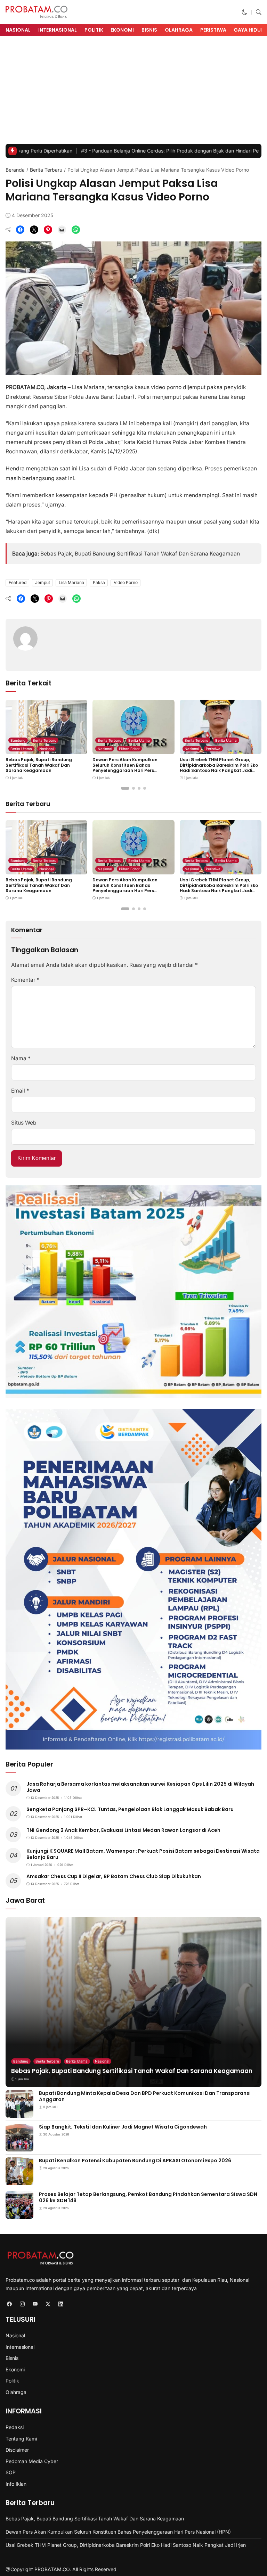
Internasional (58, 30)
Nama (21, 1058)
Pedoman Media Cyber (32, 2461)
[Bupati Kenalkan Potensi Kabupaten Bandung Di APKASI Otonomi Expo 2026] (19, 2180)
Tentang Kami (21, 2439)
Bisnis (149, 30)
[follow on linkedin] (61, 2304)
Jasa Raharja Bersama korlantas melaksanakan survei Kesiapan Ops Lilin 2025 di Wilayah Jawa (140, 1787)
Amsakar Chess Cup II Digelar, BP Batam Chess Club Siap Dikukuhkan (114, 1876)
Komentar (25, 980)
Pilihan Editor (129, 749)
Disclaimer (17, 2450)
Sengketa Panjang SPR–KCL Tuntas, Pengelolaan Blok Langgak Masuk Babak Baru (130, 1809)
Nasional (18, 30)
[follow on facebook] (9, 2304)
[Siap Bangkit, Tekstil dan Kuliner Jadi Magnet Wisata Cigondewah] (19, 2147)
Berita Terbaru (46, 170)
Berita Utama (21, 749)
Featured (18, 582)
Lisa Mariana (71, 582)
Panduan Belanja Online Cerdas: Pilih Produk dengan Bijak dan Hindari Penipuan (112, 151)
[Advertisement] (133, 92)
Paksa (99, 582)
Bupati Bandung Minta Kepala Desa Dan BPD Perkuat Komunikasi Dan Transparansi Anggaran (145, 2096)
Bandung (18, 740)
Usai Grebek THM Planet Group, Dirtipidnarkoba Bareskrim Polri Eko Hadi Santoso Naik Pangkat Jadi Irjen (219, 768)
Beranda (15, 170)
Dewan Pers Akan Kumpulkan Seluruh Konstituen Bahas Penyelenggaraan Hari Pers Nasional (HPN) (125, 768)
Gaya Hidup (249, 30)
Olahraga (179, 30)
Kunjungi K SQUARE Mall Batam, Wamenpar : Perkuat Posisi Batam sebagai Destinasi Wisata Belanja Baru (143, 1854)
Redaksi (15, 2427)
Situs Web (24, 1123)
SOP (11, 2472)
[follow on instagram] (22, 2304)
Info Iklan (16, 2484)
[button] (245, 12)
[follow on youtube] (35, 2304)
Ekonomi (122, 30)
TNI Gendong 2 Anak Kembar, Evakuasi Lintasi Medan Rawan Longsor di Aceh (123, 1830)
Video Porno (126, 582)
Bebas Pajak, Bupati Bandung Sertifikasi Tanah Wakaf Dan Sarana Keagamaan (140, 554)
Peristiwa (213, 30)
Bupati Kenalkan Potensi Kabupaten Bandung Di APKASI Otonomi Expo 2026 (135, 2161)
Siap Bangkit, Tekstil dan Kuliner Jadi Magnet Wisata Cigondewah (123, 2127)
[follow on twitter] (48, 2304)
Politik (94, 30)
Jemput (43, 582)
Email (20, 1091)
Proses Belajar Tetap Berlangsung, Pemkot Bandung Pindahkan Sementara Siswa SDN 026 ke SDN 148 (148, 2197)
